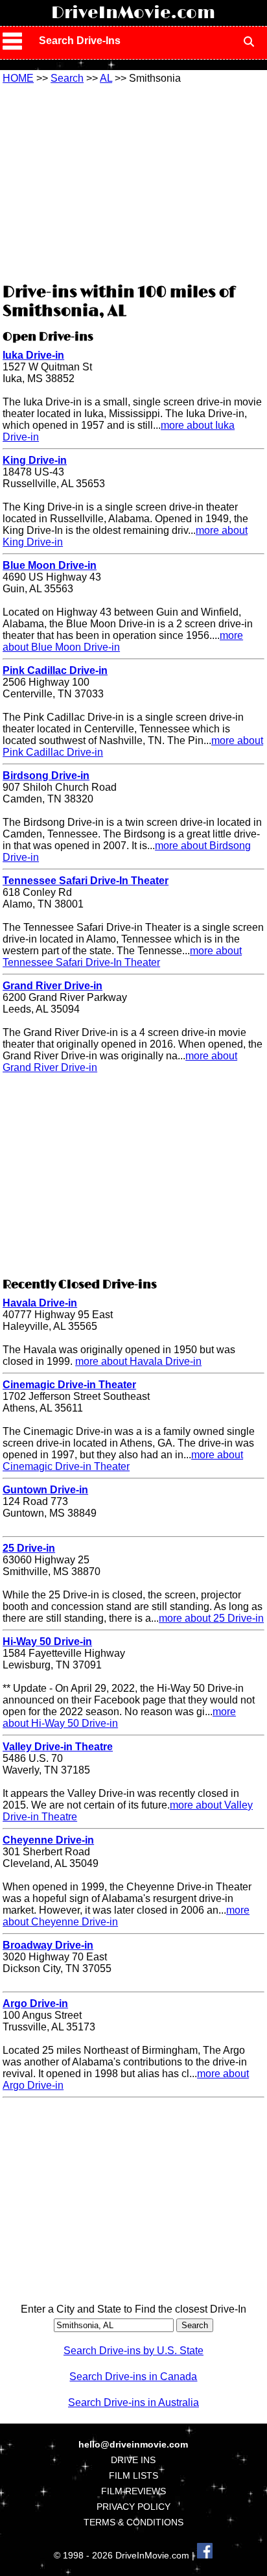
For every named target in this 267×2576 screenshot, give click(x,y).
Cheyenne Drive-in (48, 1840)
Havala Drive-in (40, 1303)
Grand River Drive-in (52, 986)
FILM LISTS (133, 2475)
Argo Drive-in (35, 2004)
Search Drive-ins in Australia (133, 2402)
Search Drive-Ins (80, 41)
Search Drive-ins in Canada (133, 2377)
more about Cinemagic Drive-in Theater (123, 1461)
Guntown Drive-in (45, 1490)
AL (106, 78)
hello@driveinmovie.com (133, 2444)
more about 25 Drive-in (211, 1618)
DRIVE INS (133, 2460)
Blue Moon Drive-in (50, 565)
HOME (18, 78)
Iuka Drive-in (33, 355)
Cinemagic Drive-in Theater (69, 1385)
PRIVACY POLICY (133, 2507)
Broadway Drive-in (48, 1945)
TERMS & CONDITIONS (133, 2522)
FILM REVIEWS (133, 2491)
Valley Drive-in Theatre (58, 1747)
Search (67, 78)
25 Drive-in (29, 1548)
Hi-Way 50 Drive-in (47, 1642)
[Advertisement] (133, 182)
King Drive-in (35, 460)
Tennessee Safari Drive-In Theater (86, 881)
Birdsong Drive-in (46, 776)
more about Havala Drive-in (138, 1361)
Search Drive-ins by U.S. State (133, 2351)
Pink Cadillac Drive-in (55, 670)
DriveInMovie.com (133, 13)
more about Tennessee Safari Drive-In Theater (122, 957)
